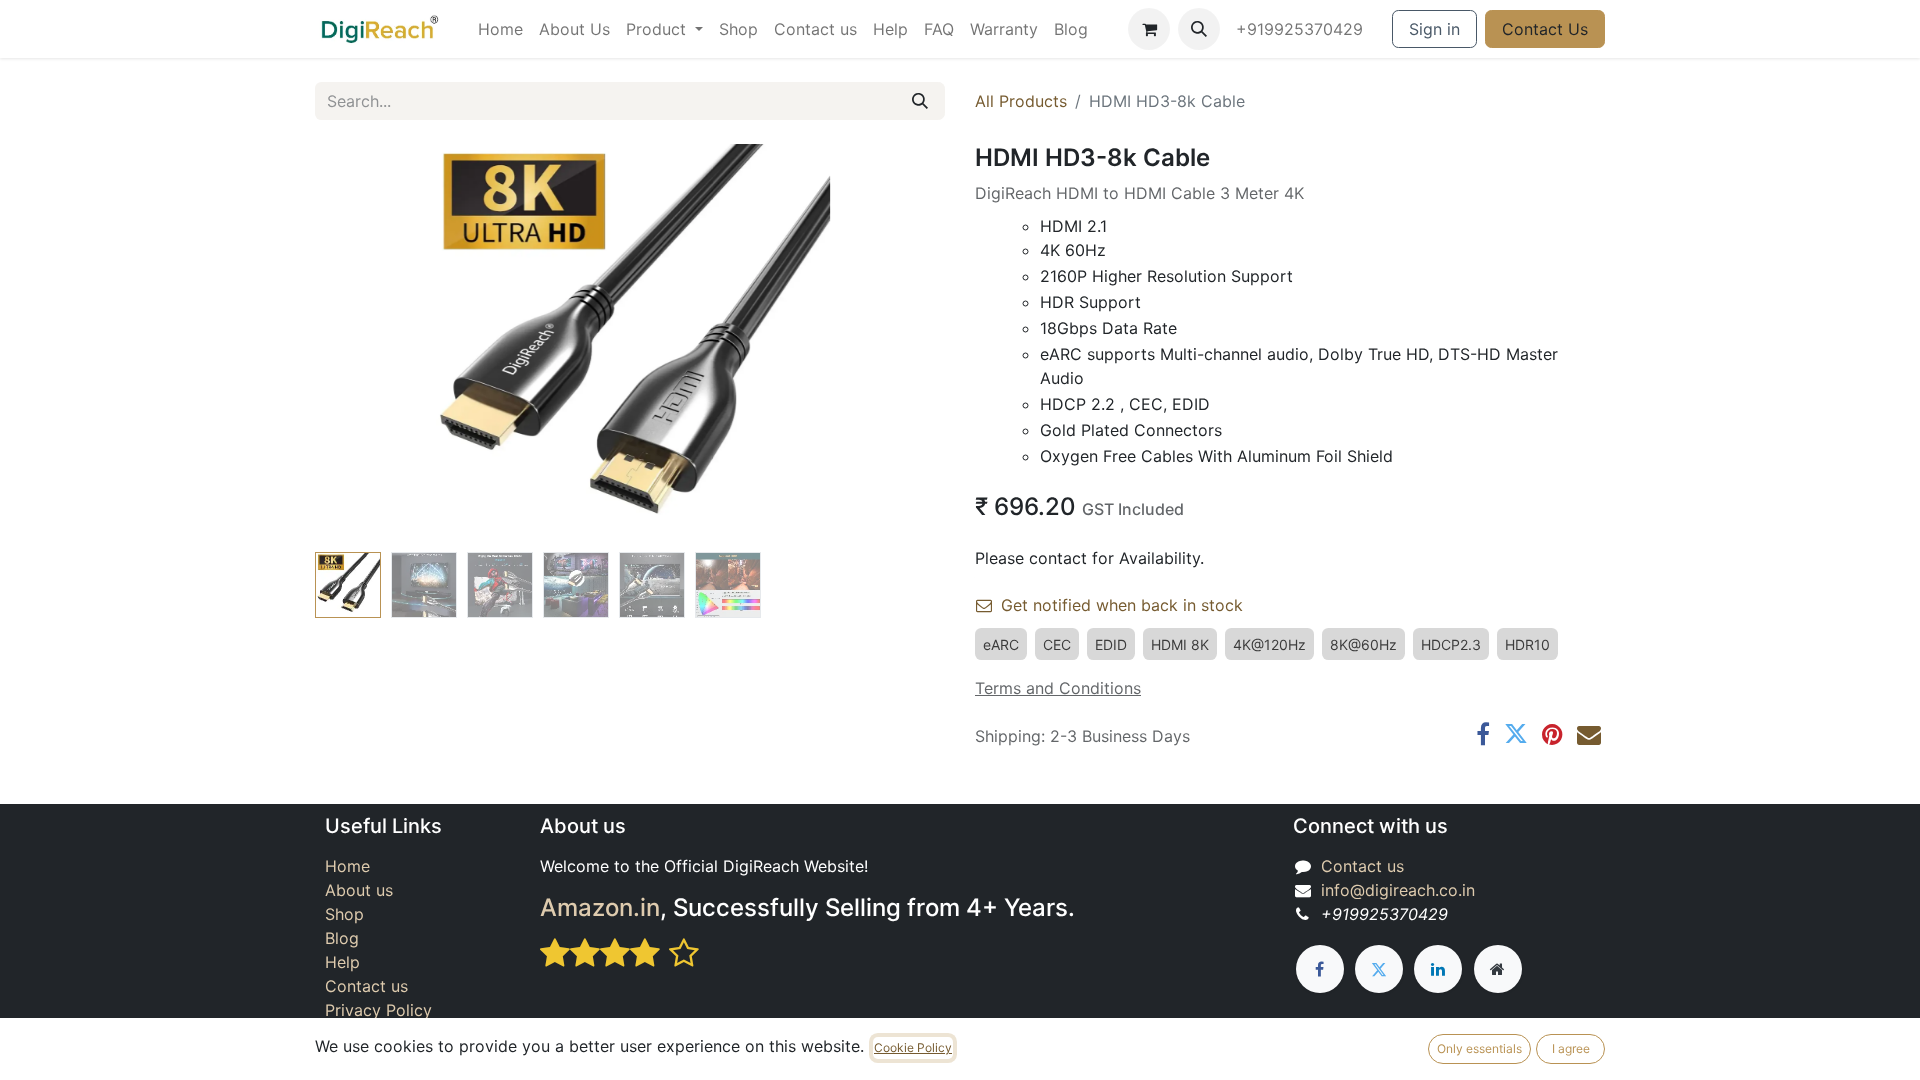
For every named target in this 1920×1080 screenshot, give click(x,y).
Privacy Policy (378, 1010)
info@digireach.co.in (1398, 890)
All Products (1021, 101)
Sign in (1434, 29)
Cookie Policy (913, 1047)
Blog (342, 938)
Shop (344, 914)
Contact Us (1545, 29)
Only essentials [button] (1479, 1048)
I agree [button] (1571, 1048)
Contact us (366, 986)
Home (347, 866)
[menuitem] (500, 29)
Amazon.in (600, 907)
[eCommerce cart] (1149, 29)
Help (342, 962)
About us (359, 890)
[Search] (920, 101)
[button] (1199, 29)
